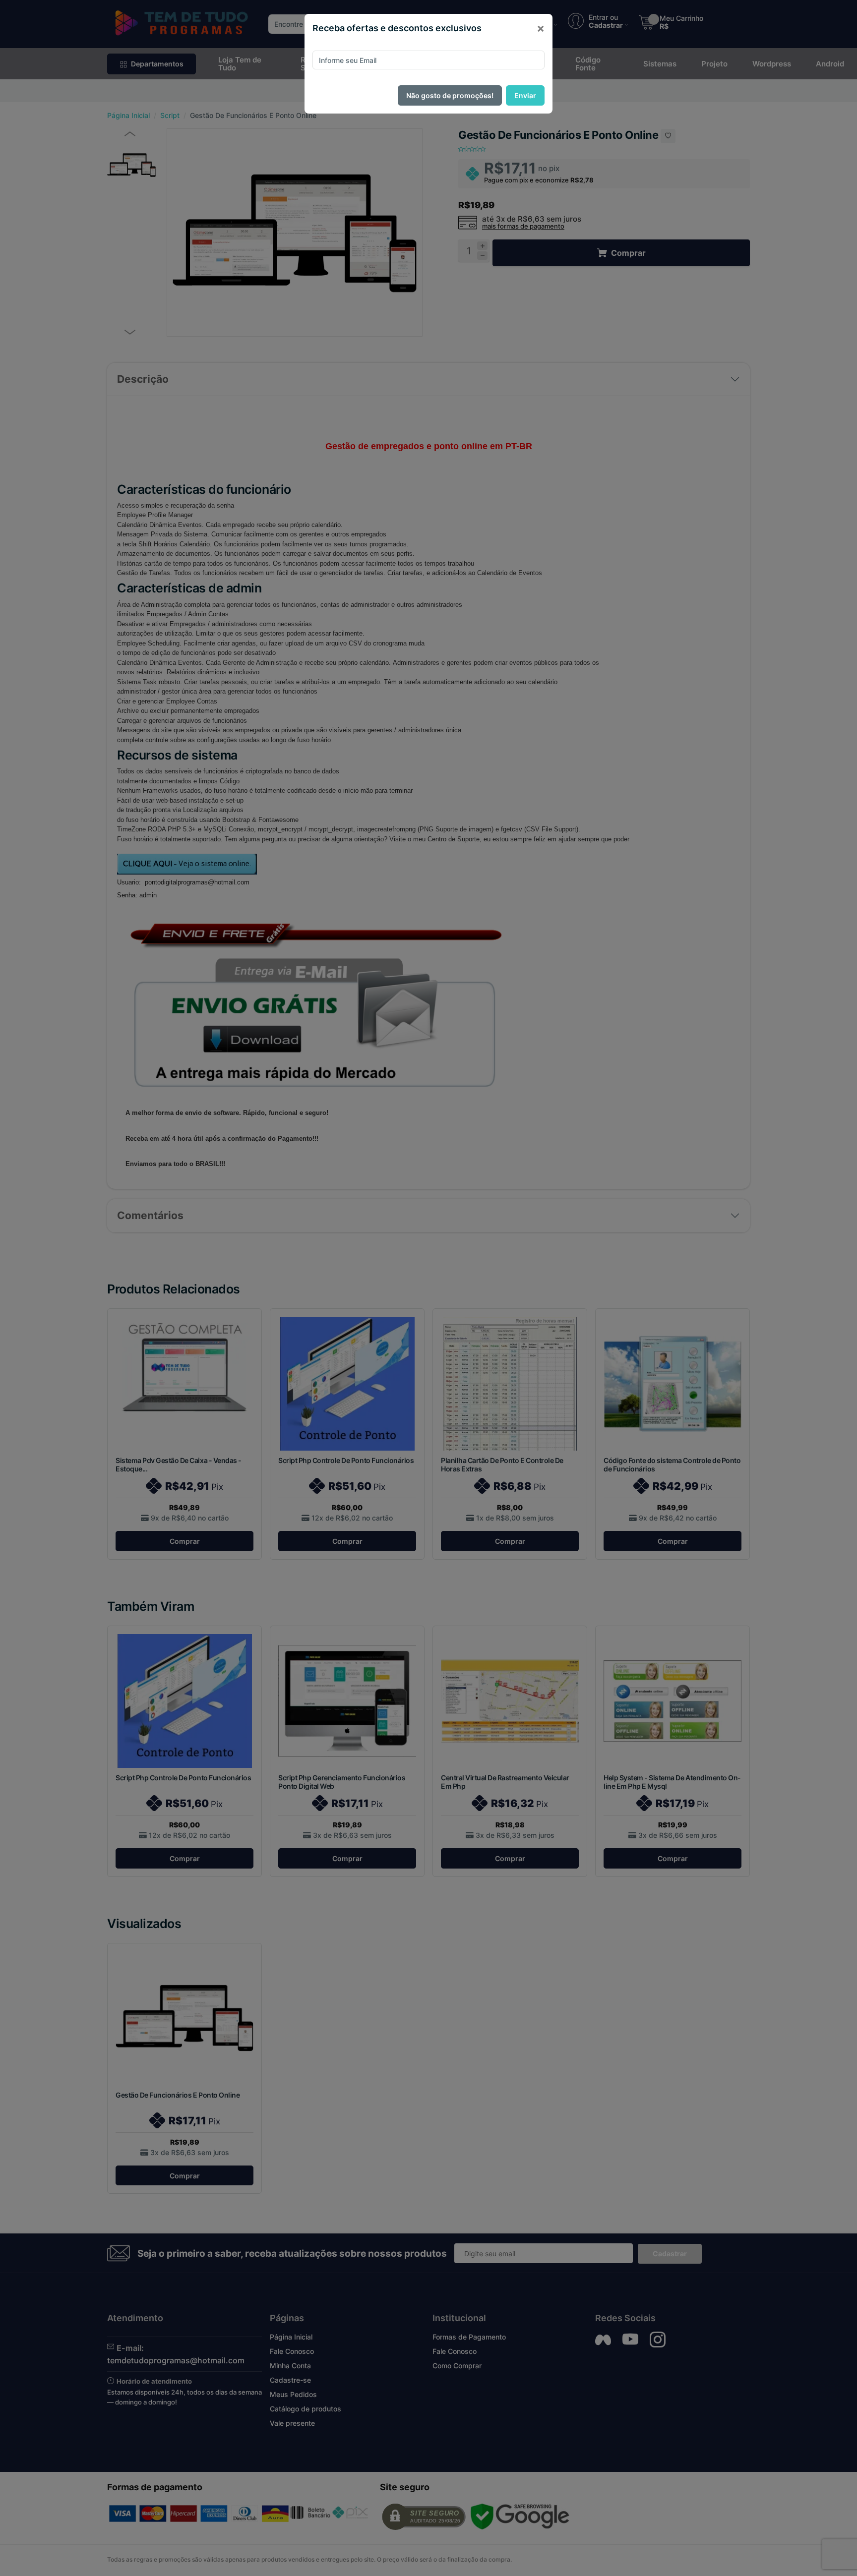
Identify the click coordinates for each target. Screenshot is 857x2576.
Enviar (525, 95)
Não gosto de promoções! (450, 95)
